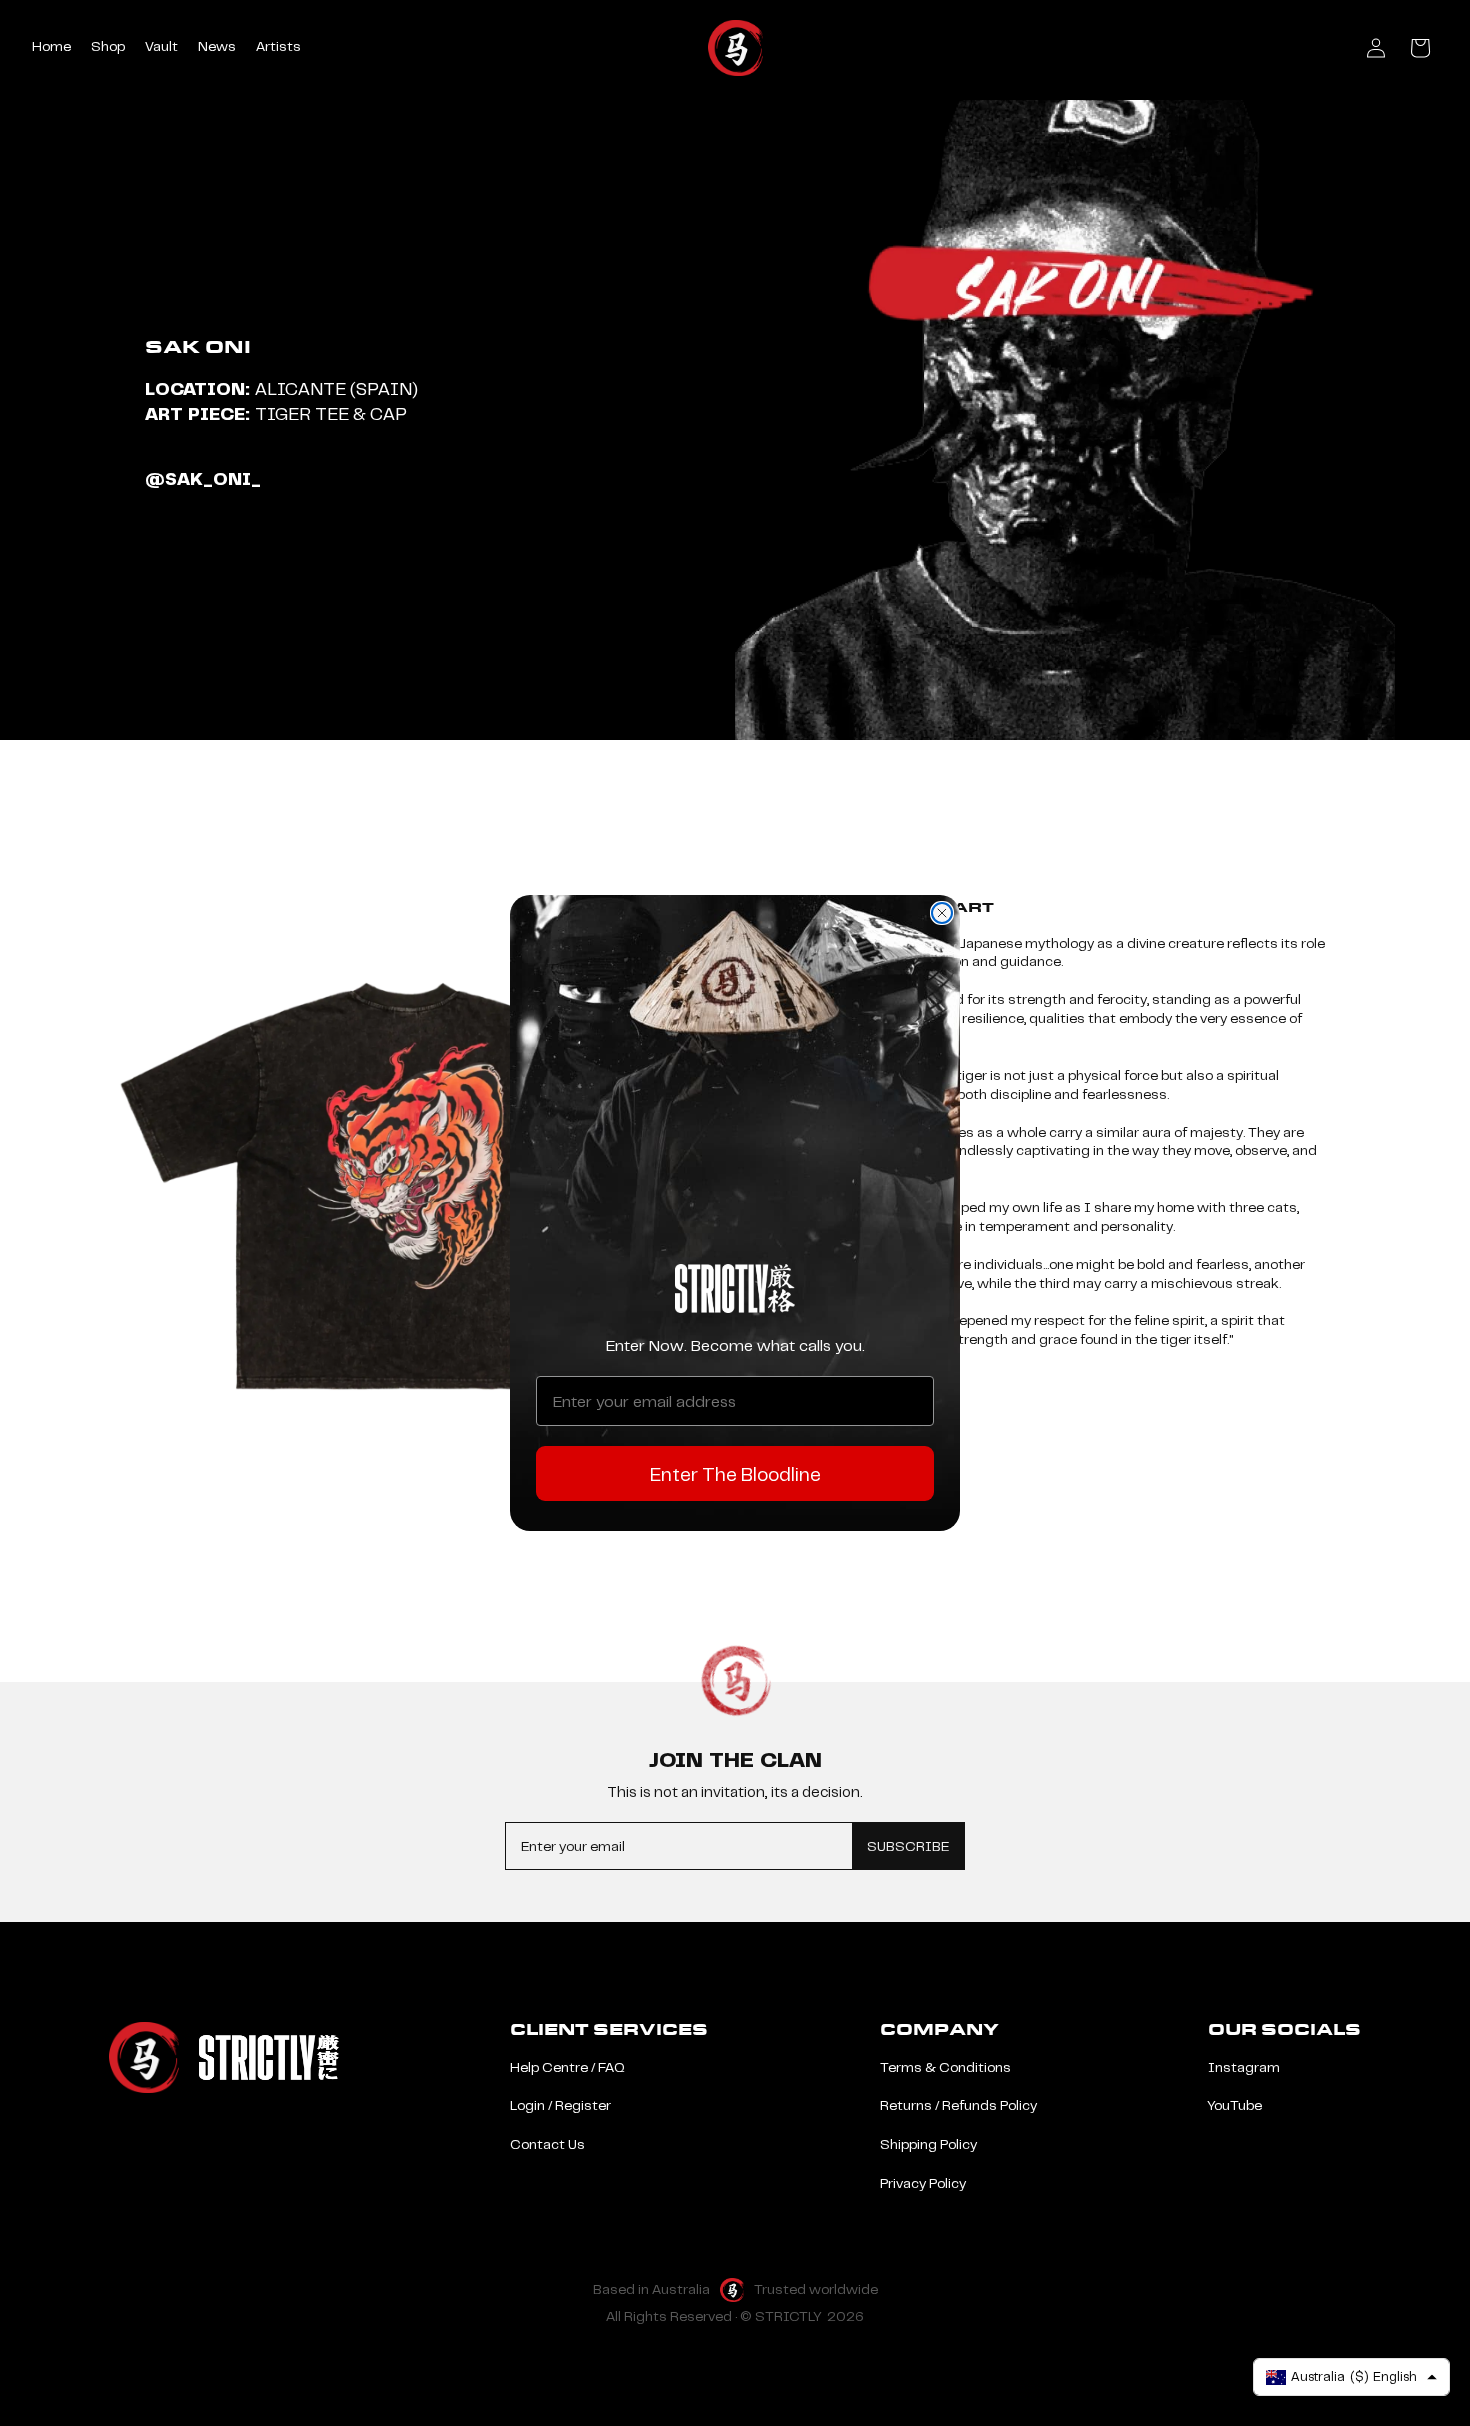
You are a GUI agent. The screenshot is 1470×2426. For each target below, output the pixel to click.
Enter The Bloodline (735, 1473)
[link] (735, 1288)
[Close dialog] (942, 913)
